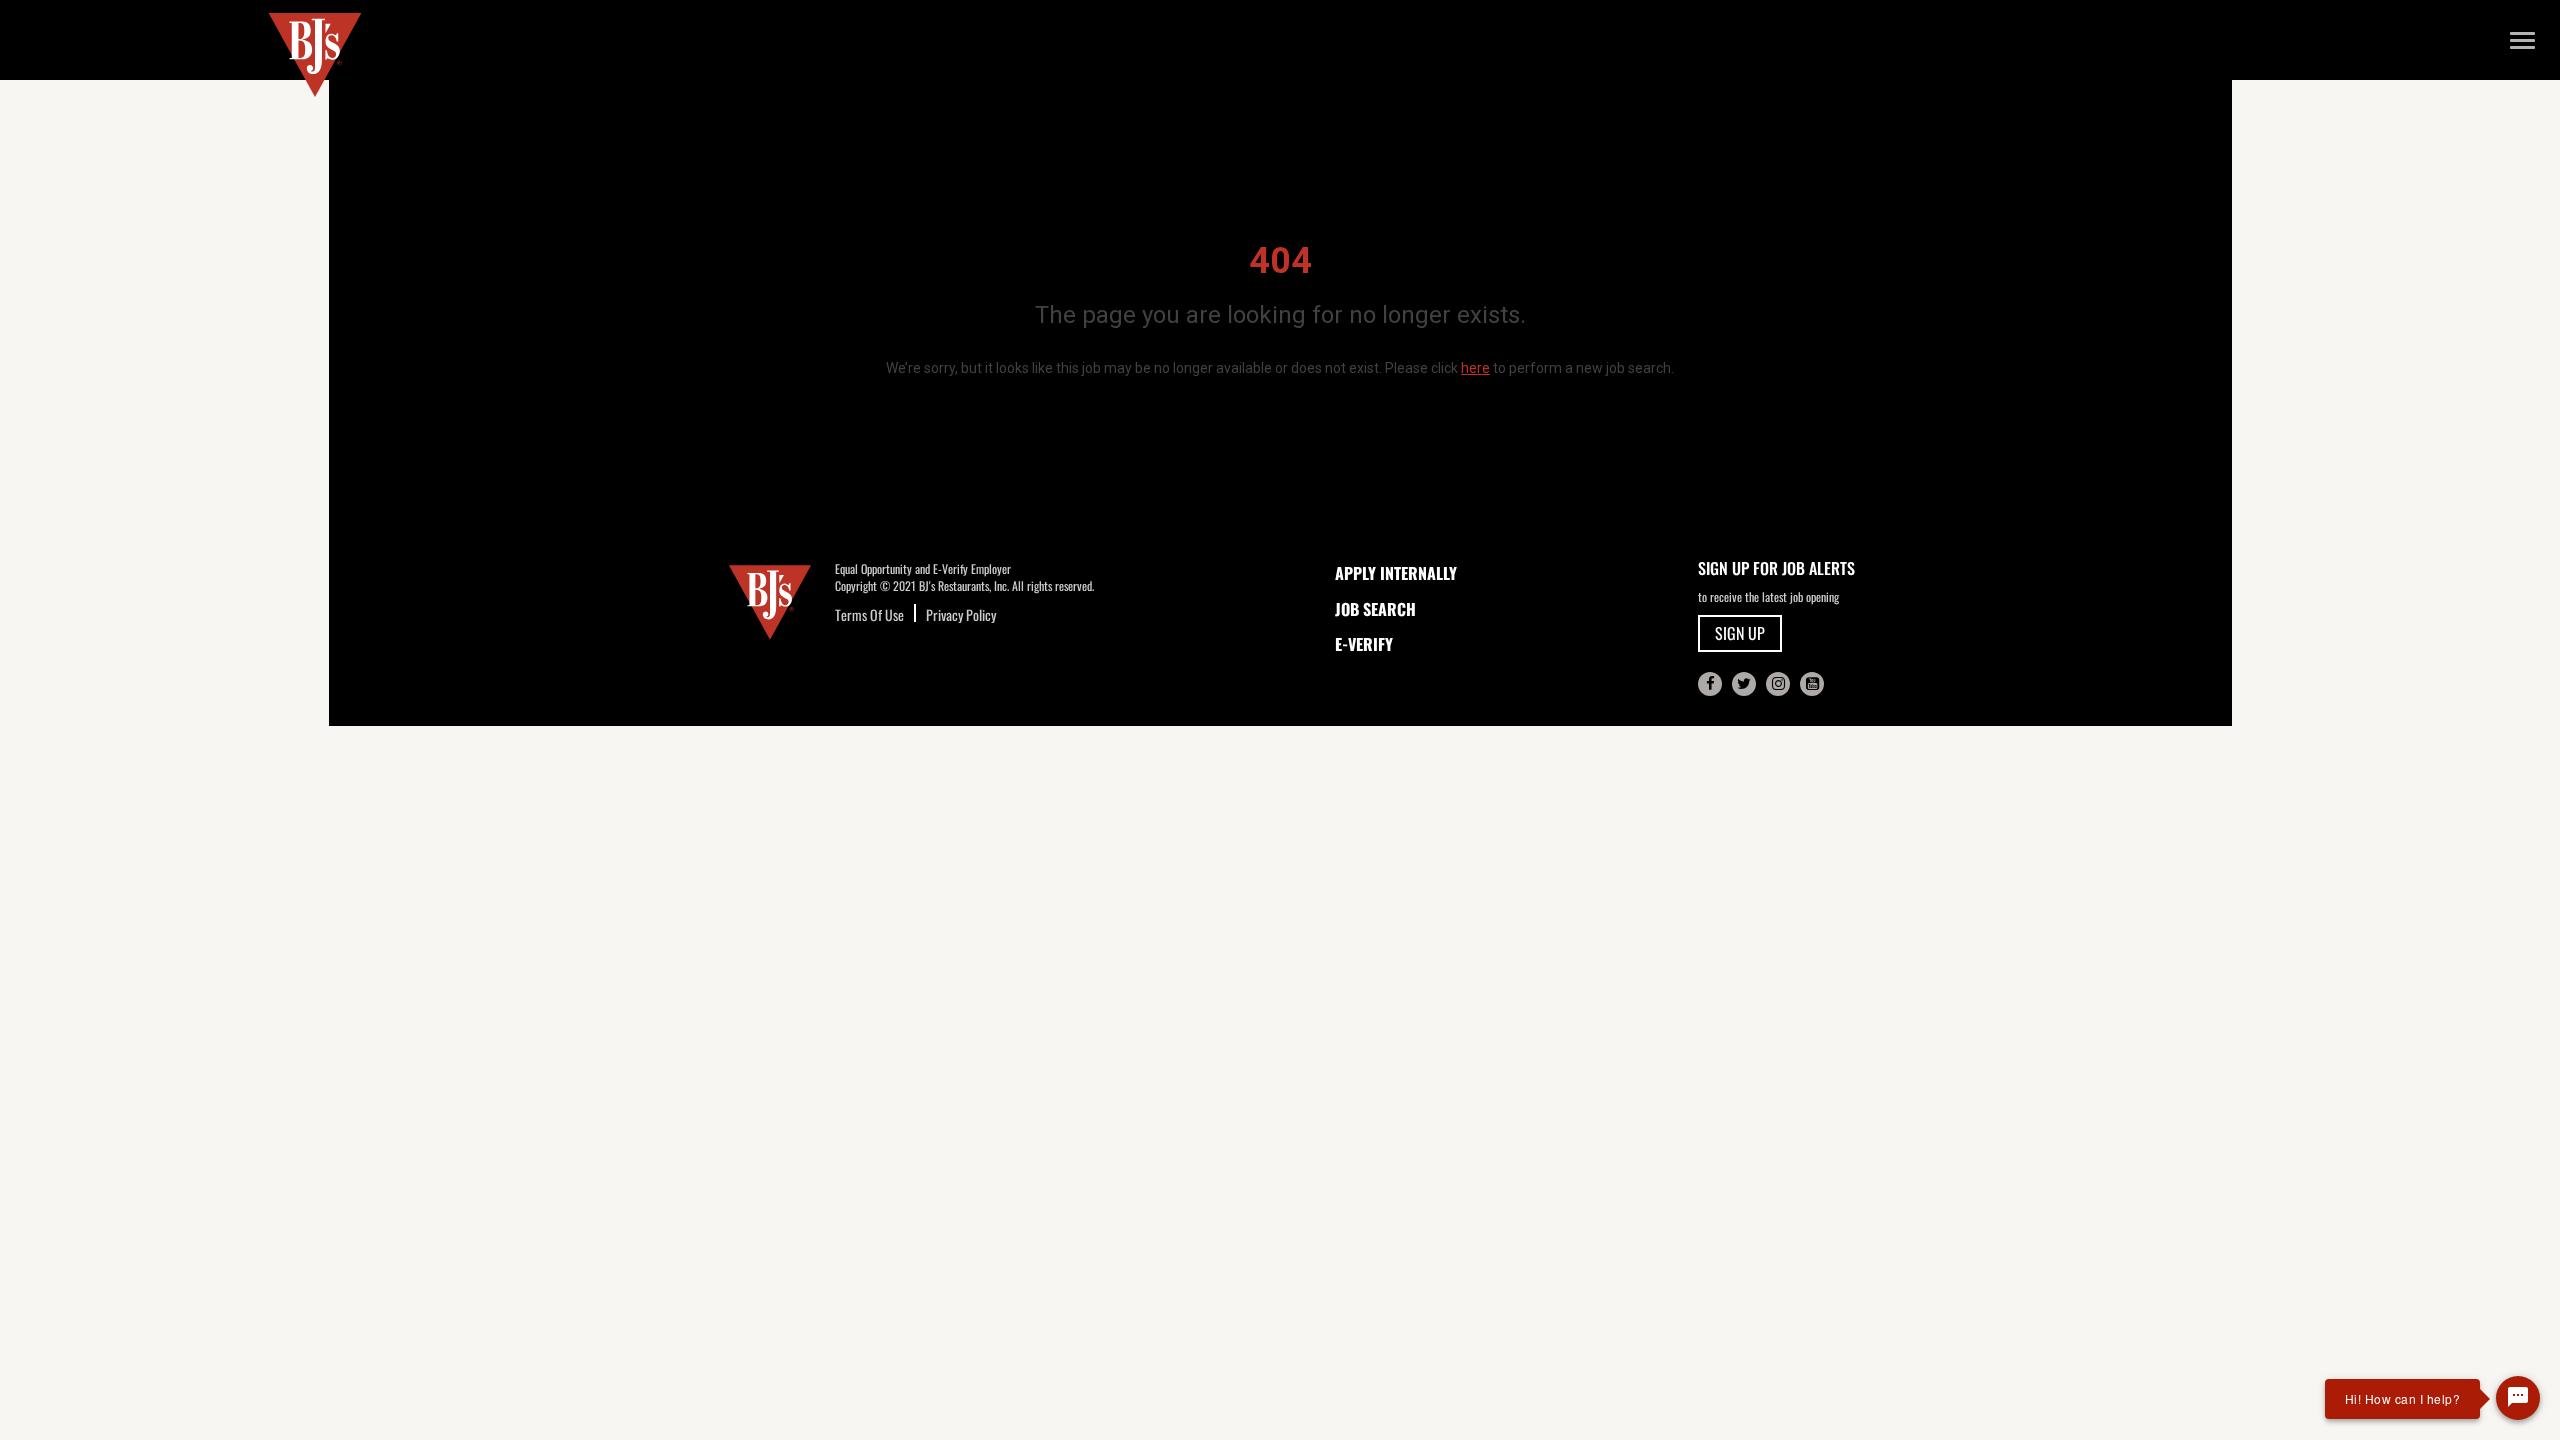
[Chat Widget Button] (2518, 1398)
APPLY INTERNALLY (1396, 573)
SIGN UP (1740, 633)
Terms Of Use (869, 614)
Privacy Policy (961, 614)
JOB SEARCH (1375, 609)
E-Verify (1364, 644)
